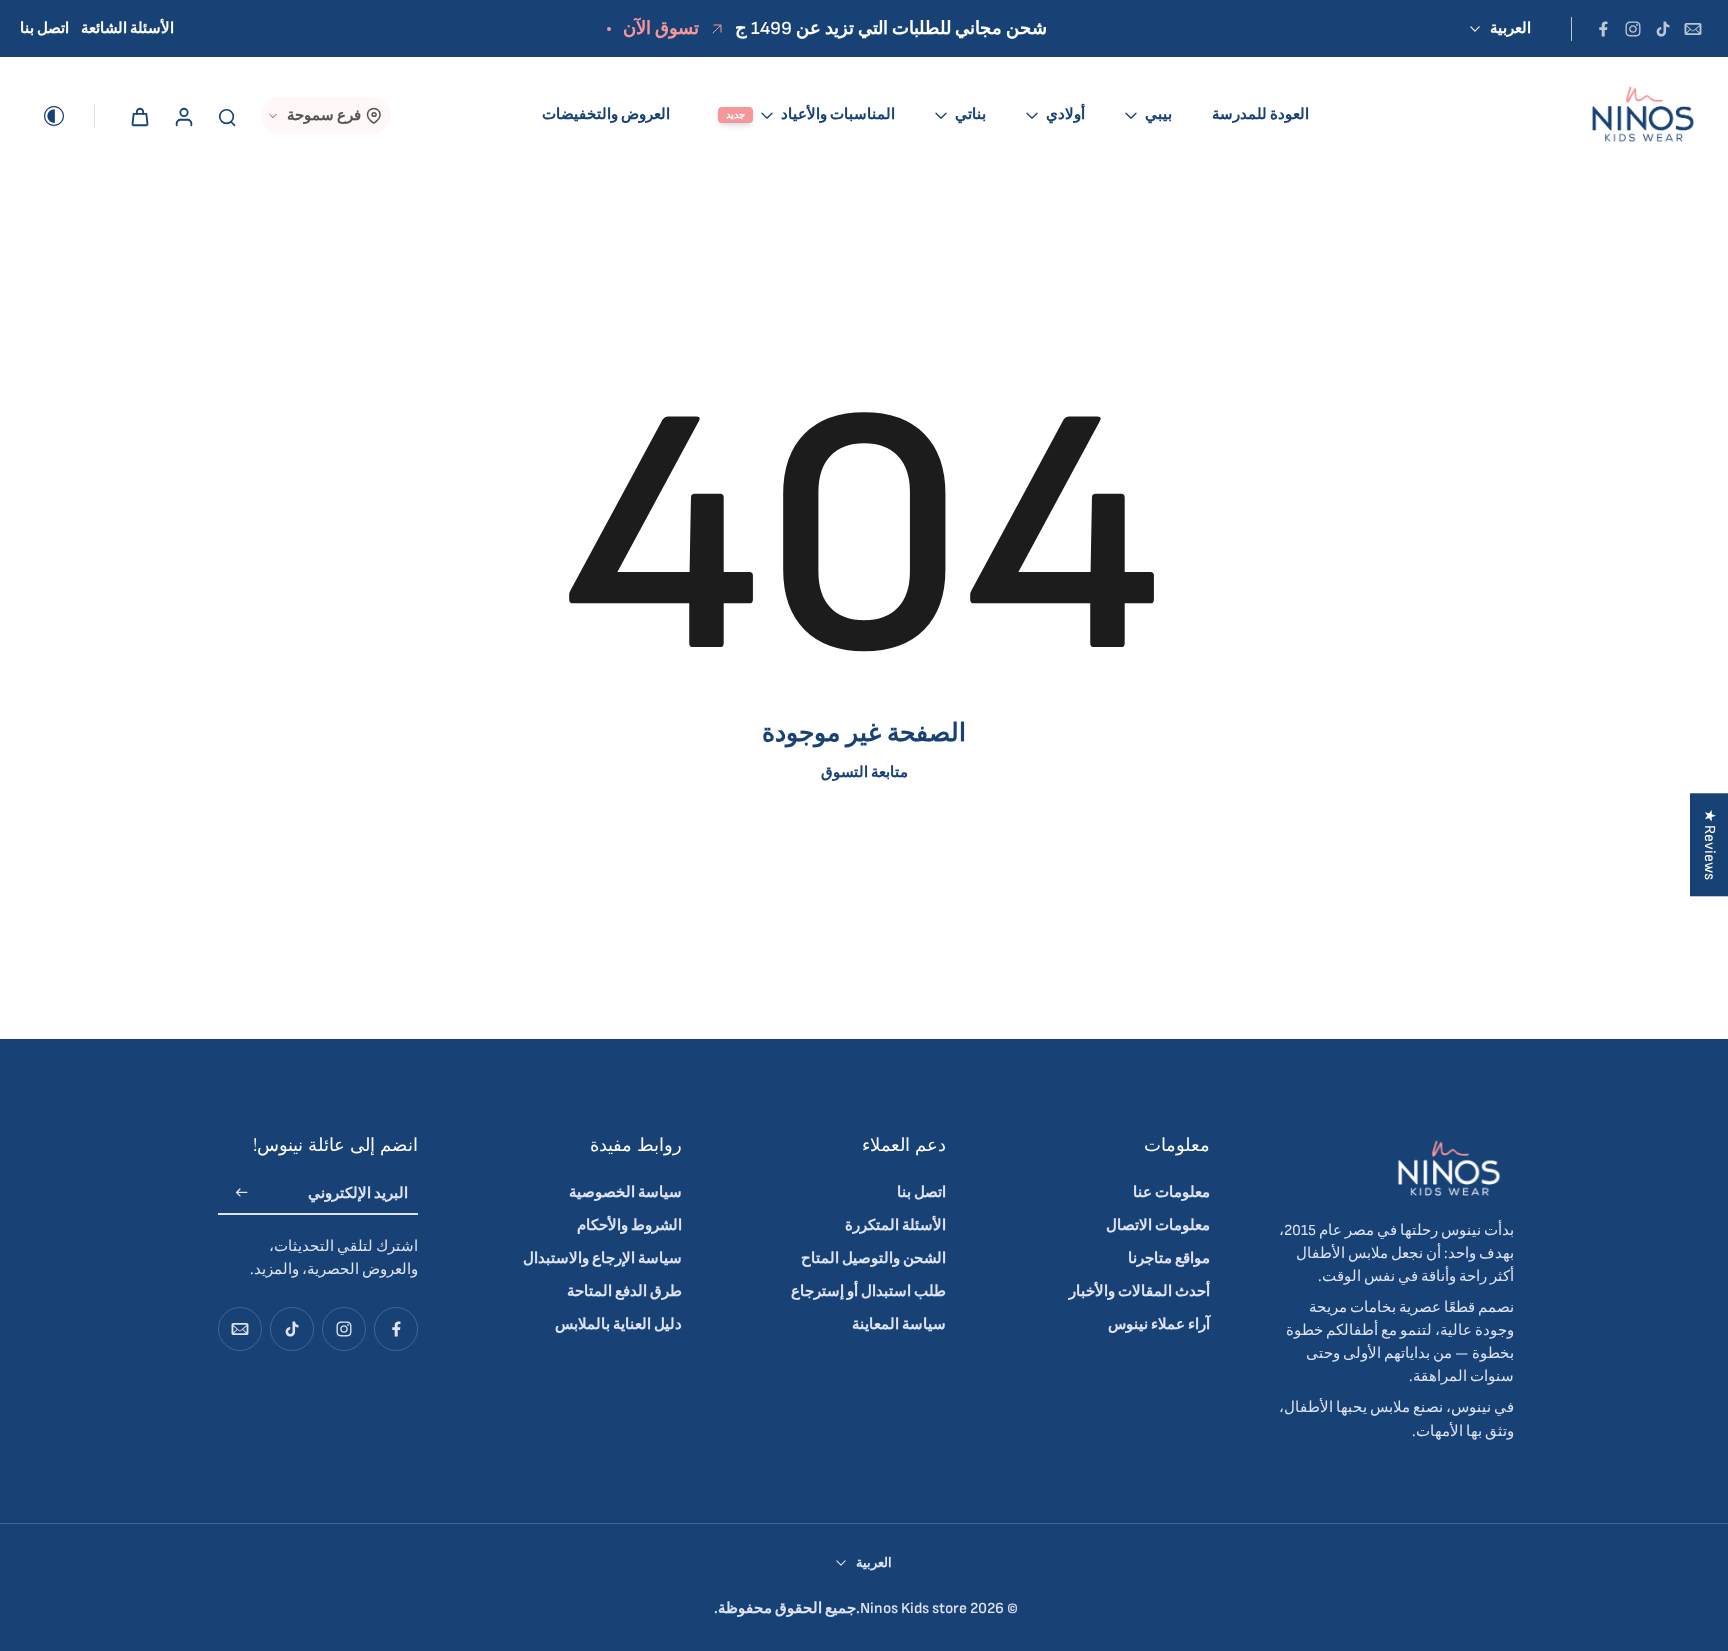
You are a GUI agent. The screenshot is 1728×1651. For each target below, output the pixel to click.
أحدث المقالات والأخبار (1139, 1291)
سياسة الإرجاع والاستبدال (602, 1258)
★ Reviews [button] (1709, 844)
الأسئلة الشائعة (127, 28)
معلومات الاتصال (1158, 1225)
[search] (227, 116)
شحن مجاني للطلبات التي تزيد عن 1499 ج (891, 28)
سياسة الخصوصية (625, 1192)
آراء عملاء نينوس (1159, 1324)
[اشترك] (242, 1194)
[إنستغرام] (1633, 29)
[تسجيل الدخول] (183, 115)
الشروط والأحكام (629, 1225)
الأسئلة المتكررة (895, 1225)
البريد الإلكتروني (358, 1193)
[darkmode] (68, 116)
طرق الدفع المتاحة (624, 1291)
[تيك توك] (1663, 29)
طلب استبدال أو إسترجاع (868, 1291)
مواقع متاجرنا (1169, 1258)
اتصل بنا (44, 28)
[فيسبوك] (1603, 29)
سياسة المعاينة (899, 1324)
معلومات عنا (1171, 1192)
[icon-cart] (139, 116)
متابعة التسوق (864, 772)
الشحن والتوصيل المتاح (873, 1258)
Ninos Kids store (913, 1608)
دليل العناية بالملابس (618, 1324)
